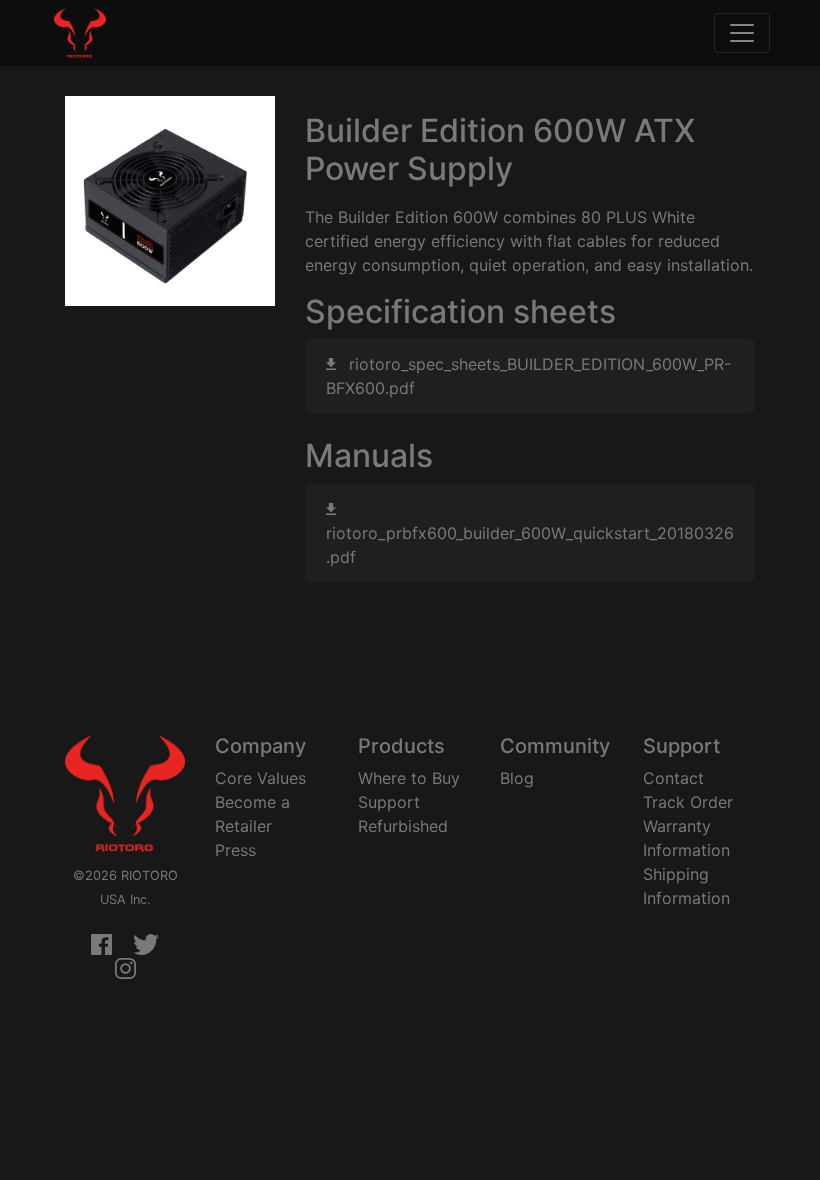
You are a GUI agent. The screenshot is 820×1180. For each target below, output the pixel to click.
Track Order (688, 802)
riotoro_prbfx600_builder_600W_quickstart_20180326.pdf (530, 545)
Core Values (260, 778)
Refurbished (403, 826)
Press (235, 850)
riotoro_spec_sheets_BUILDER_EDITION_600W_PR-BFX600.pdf (528, 376)
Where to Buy (409, 778)
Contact (673, 778)
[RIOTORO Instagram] (125, 970)
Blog (517, 778)
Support (389, 802)
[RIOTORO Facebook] (101, 946)
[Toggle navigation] (742, 33)
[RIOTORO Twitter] (146, 946)
